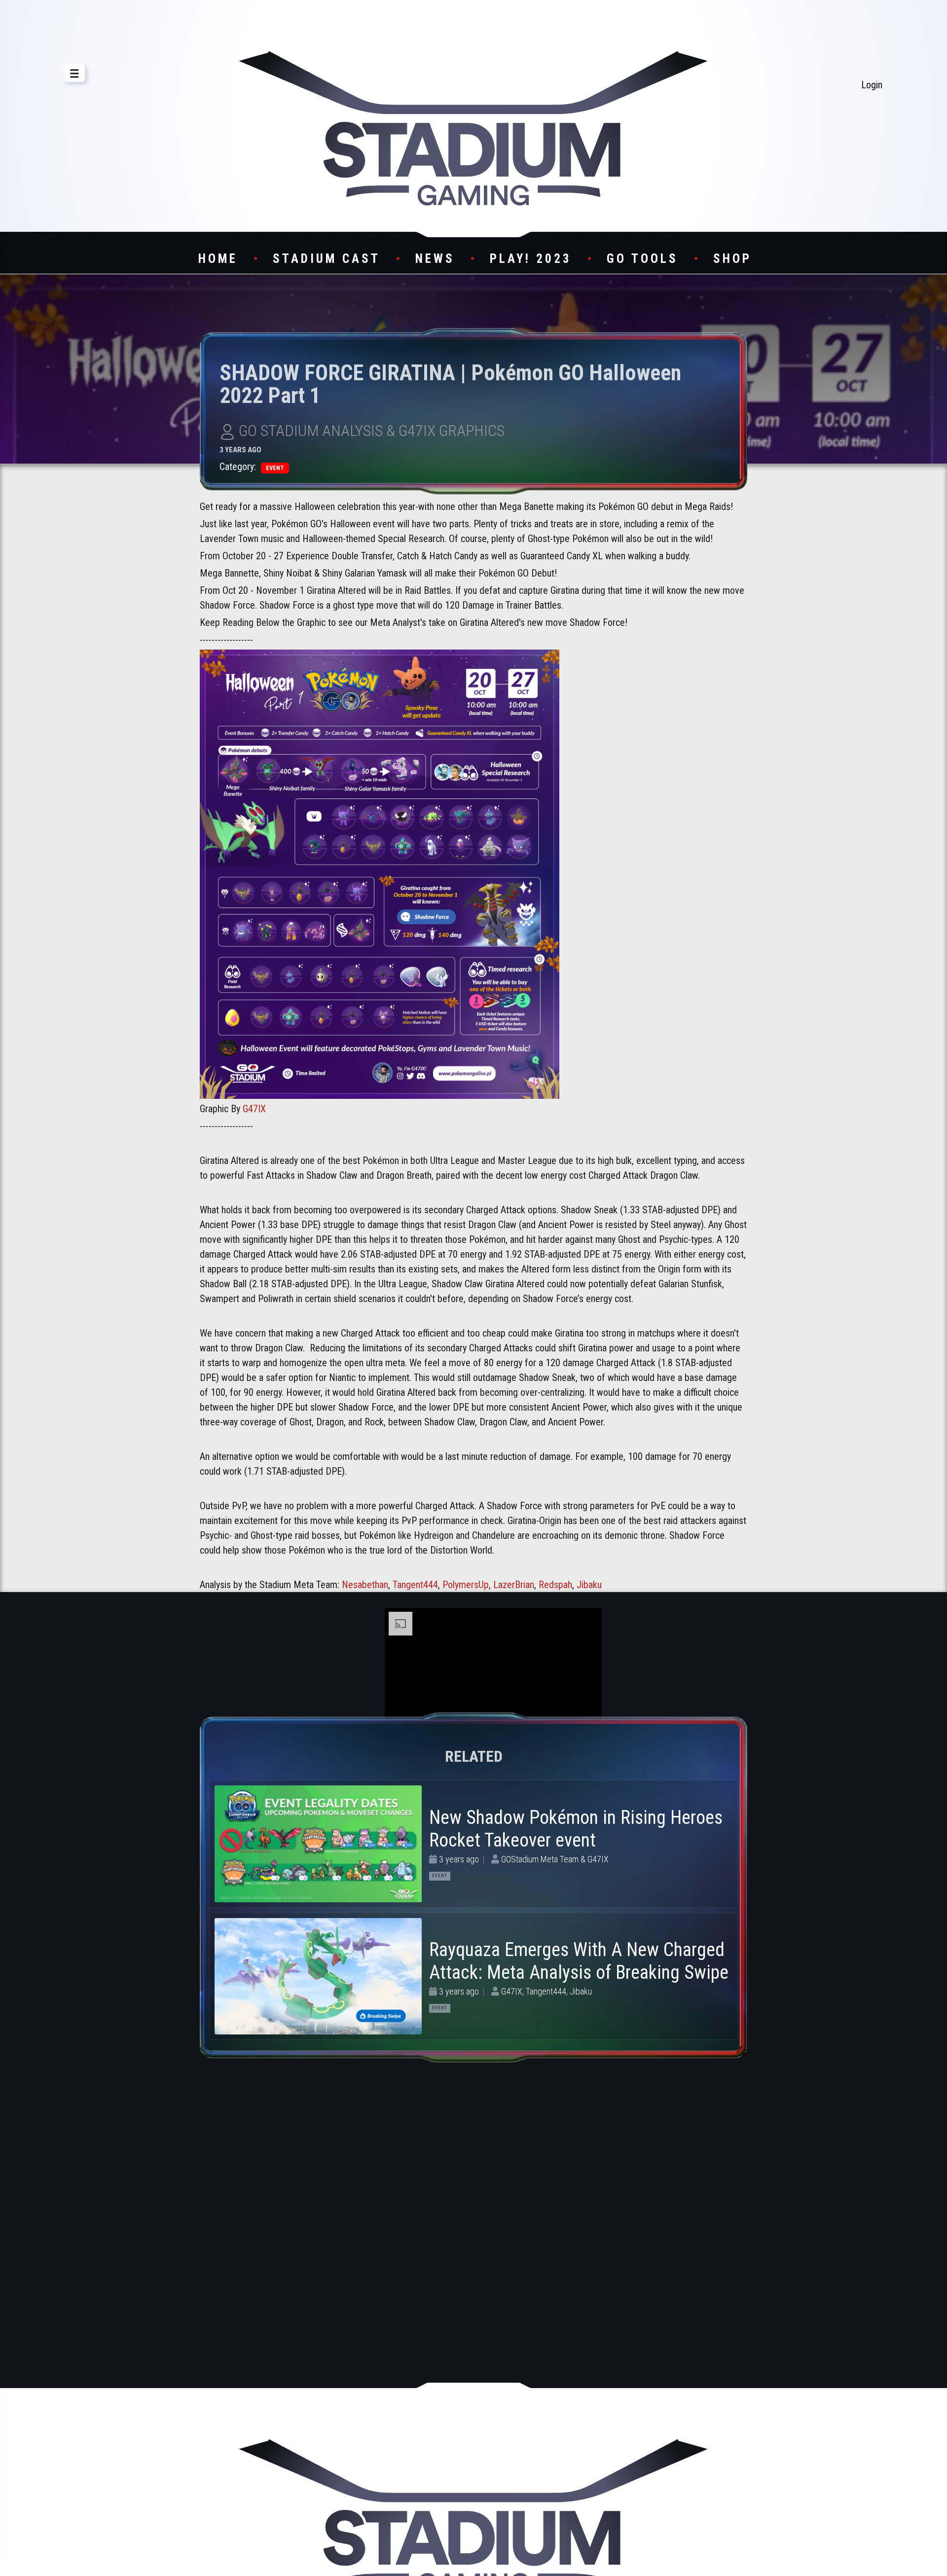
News (435, 259)
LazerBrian (514, 1585)
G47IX (254, 1109)
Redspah (555, 1585)
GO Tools (642, 259)
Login (872, 85)
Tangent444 (415, 1585)
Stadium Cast (327, 259)
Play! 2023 (531, 259)
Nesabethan (365, 1585)
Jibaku (589, 1585)
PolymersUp (466, 1585)
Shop (732, 259)
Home (218, 259)
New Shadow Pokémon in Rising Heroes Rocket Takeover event (576, 1829)
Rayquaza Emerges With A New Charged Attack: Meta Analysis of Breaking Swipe (579, 1961)
